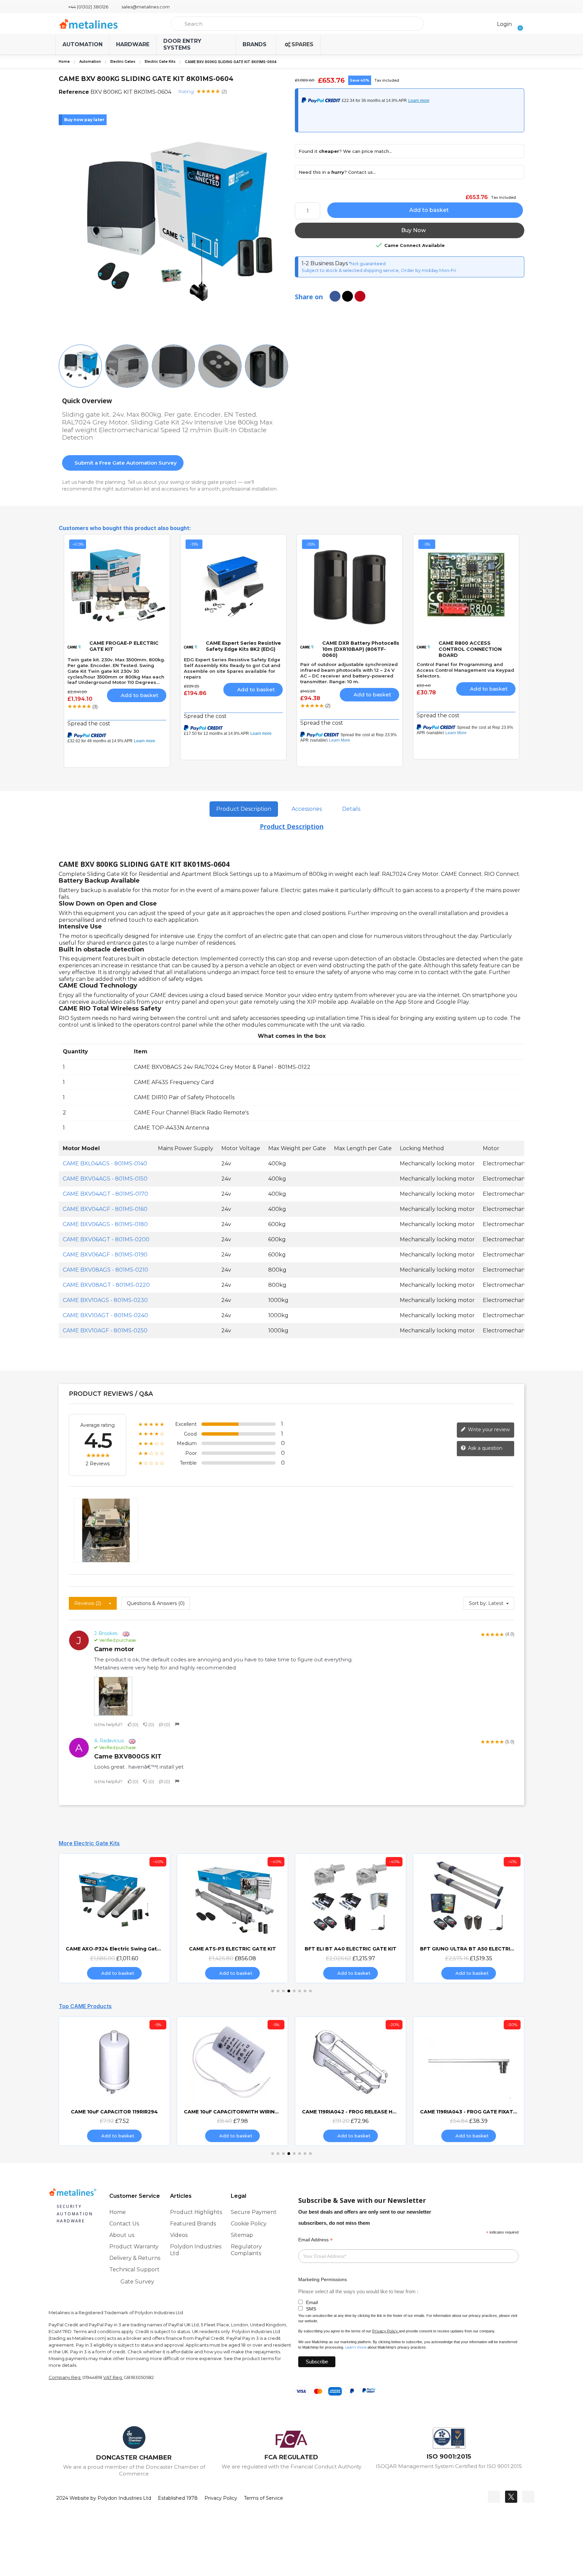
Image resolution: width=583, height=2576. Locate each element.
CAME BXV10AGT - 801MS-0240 (105, 1315)
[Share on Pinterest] (360, 296)
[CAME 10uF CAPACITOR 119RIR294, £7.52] (114, 2081)
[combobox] (297, 24)
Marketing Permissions (323, 2279)
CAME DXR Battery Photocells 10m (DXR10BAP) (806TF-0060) (361, 649)
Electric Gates (123, 62)
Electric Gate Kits (160, 62)
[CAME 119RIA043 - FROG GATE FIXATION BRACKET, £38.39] (469, 2081)
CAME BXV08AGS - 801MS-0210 (105, 1270)
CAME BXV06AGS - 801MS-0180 (105, 1224)
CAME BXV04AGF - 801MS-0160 (105, 1209)
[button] (518, 24)
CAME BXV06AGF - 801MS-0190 (105, 1255)
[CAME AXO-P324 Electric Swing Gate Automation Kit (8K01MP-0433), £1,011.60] (114, 1918)
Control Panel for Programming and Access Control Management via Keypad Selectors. (465, 670)
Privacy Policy (385, 2331)
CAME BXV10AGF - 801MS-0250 (105, 1331)
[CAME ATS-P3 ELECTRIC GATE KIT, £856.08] (232, 1918)
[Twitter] (511, 2497)
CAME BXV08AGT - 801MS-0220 (106, 1285)
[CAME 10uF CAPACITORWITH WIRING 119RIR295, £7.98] (232, 2081)
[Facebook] (494, 2497)
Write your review (488, 1430)
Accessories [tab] (307, 809)
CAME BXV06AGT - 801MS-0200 (106, 1239)
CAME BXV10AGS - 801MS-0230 (105, 1300)
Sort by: (478, 1603)
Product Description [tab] (244, 809)
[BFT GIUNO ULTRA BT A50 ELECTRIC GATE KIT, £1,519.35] (469, 1918)
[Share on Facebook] (335, 296)
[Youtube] (528, 2497)
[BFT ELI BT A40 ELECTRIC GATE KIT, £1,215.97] (351, 1918)
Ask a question (484, 1448)
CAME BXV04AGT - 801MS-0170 (105, 1194)
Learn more (356, 2347)
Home (64, 62)
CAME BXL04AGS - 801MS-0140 (105, 1164)
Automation (90, 62)
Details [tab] (351, 809)
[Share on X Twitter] (348, 296)
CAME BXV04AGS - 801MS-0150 (105, 1179)
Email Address (315, 2240)
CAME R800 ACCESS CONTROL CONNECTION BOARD (470, 649)
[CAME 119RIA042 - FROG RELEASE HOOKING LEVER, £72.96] (351, 2081)
